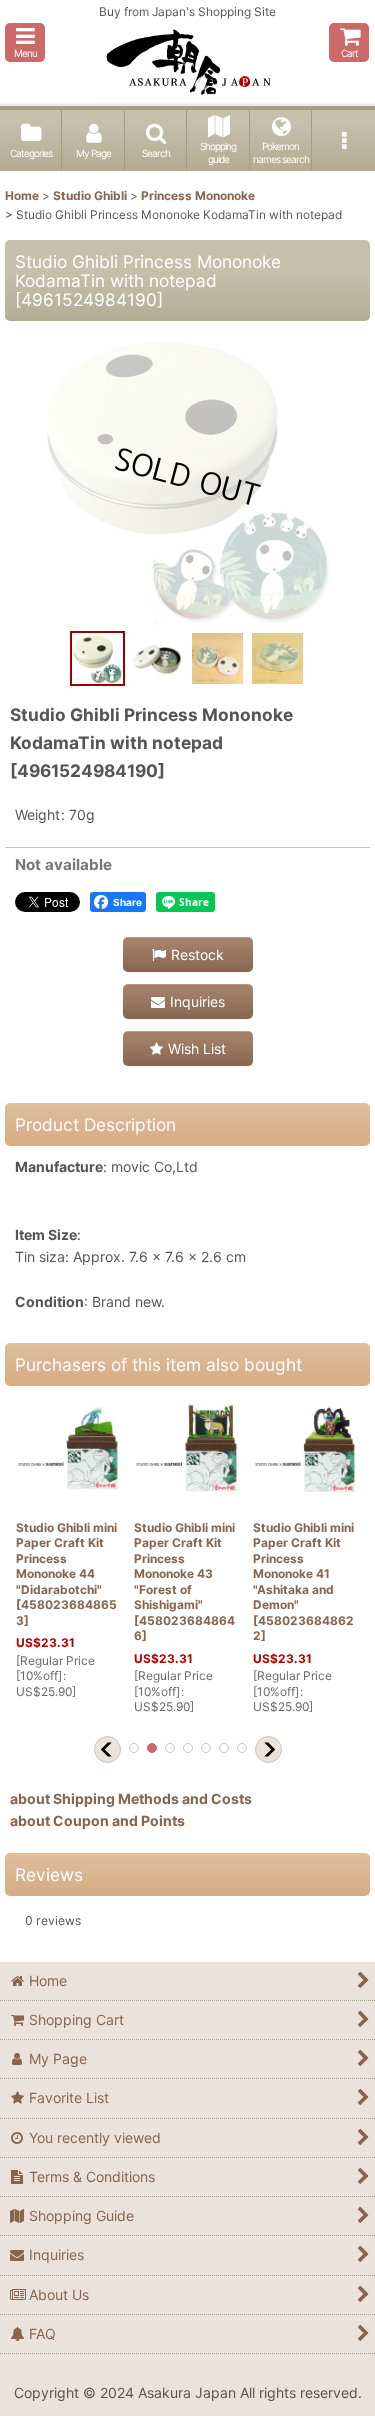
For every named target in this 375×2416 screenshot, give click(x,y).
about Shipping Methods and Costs (131, 1798)
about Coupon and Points (97, 1820)
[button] (25, 42)
